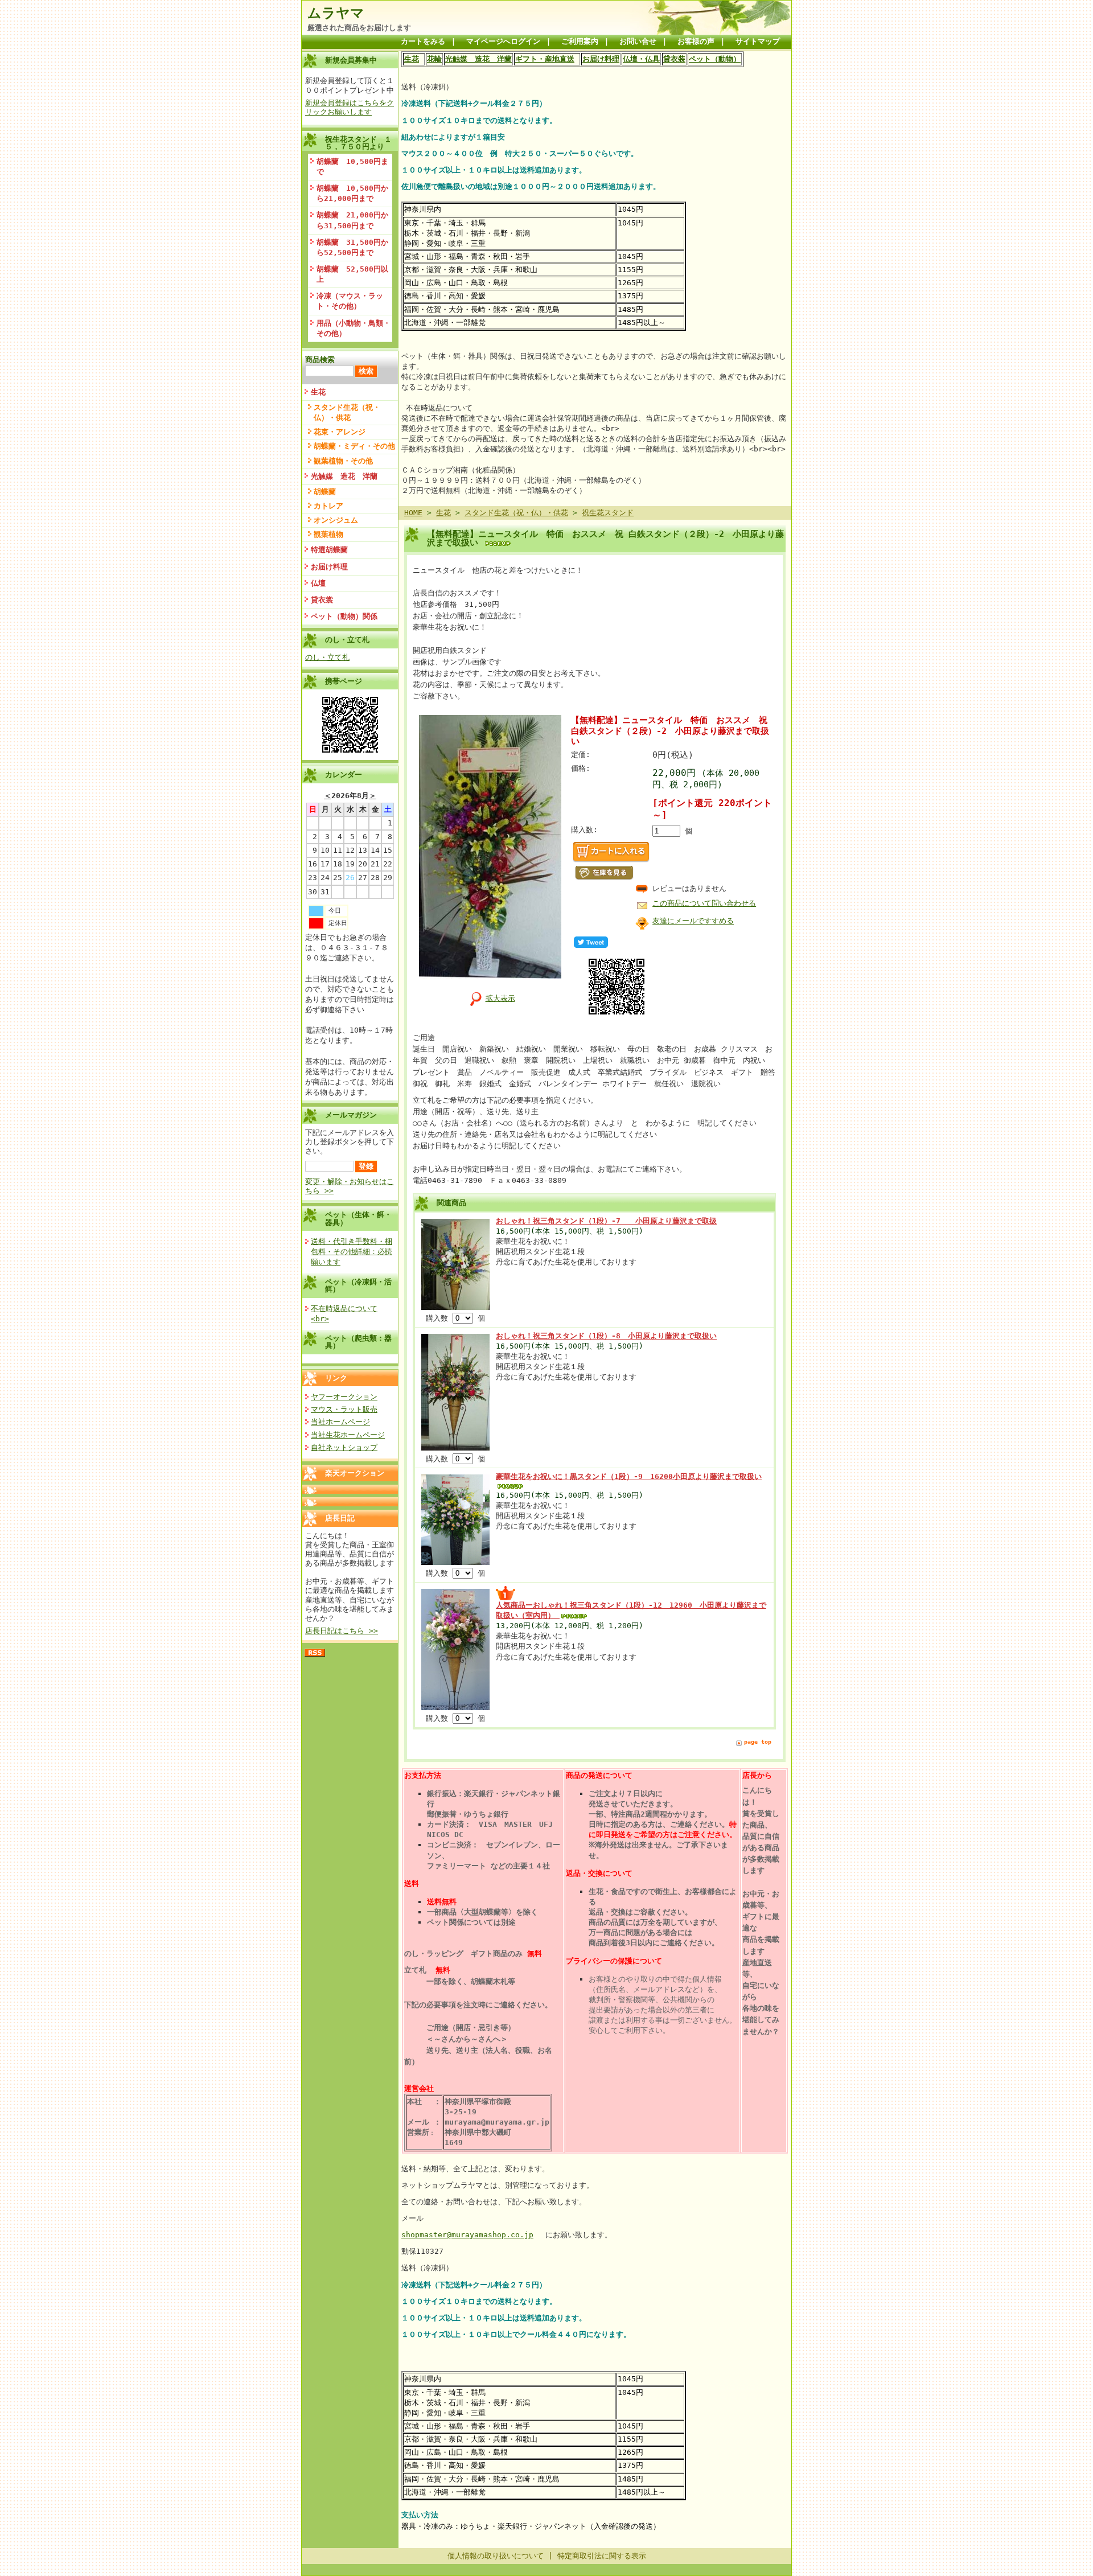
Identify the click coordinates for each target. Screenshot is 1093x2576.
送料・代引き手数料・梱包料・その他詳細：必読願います (352, 1252)
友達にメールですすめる (693, 921)
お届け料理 (329, 567)
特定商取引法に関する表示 (602, 2556)
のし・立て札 (327, 657)
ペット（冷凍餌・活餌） (358, 1285)
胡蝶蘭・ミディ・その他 (354, 446)
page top (758, 1742)
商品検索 (320, 360)
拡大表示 (500, 998)
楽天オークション (355, 1473)
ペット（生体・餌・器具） (358, 1218)
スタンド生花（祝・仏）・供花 (347, 412)
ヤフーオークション (344, 1397)
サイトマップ (758, 41)
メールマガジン (351, 1115)
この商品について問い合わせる (704, 903)
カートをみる (423, 41)
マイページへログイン (503, 41)
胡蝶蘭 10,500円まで (352, 167)
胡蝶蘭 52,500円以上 (352, 274)
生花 (318, 392)
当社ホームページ (340, 1422)
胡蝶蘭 (325, 492)
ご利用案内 (580, 41)
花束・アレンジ (340, 432)
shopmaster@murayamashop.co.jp (467, 2235)
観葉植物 (328, 534)
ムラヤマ (336, 13)
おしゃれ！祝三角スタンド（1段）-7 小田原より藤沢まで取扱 (606, 1221)
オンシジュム (336, 520)
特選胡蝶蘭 (329, 550)
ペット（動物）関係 (344, 616)
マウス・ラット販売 (344, 1409)
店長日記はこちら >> (342, 1631)
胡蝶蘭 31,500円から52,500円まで (352, 247)
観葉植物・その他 (343, 461)
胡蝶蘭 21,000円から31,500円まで (352, 220)
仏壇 (318, 583)
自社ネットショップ (344, 1447)
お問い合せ (638, 41)
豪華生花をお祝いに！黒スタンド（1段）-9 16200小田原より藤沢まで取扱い (629, 1476)
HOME (413, 513)
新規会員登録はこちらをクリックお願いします (350, 107)
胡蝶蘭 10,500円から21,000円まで (352, 193)
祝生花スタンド (608, 513)
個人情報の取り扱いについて (496, 2556)
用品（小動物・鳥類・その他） (354, 328)
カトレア (328, 506)
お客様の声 (696, 41)
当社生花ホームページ (348, 1435)
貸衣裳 (322, 600)
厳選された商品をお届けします (359, 28)
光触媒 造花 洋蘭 (344, 476)
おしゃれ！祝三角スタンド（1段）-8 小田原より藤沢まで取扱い (606, 1336)
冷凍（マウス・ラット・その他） (350, 301)
